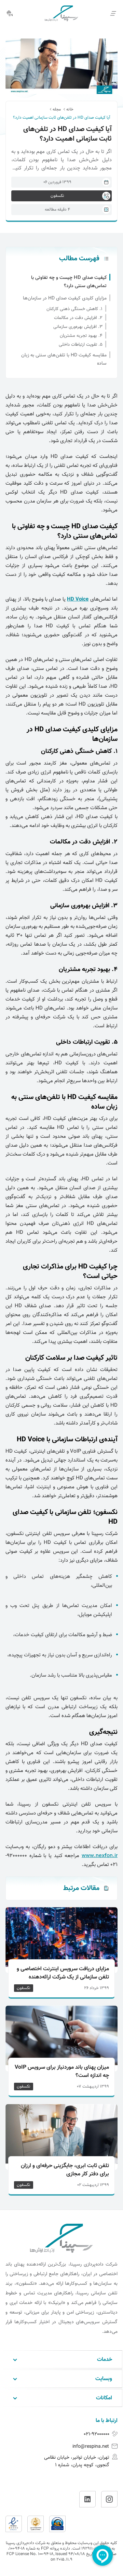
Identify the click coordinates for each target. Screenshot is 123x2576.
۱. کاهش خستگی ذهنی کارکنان (74, 309)
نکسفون (24, 1988)
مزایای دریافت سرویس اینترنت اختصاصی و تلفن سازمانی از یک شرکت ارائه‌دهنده (63, 1973)
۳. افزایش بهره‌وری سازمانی (78, 327)
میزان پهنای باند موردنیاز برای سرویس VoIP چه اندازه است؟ (62, 2072)
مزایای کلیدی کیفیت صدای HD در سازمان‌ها (65, 298)
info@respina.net (91, 2447)
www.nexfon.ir (100, 1856)
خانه (70, 109)
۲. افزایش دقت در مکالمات (78, 318)
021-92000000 (97, 2434)
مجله (57, 109)
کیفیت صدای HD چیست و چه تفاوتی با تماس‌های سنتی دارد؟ (69, 282)
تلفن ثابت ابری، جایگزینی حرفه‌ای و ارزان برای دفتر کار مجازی (65, 2170)
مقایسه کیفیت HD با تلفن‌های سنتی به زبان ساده (64, 359)
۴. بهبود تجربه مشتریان (81, 336)
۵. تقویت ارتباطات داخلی (81, 345)
